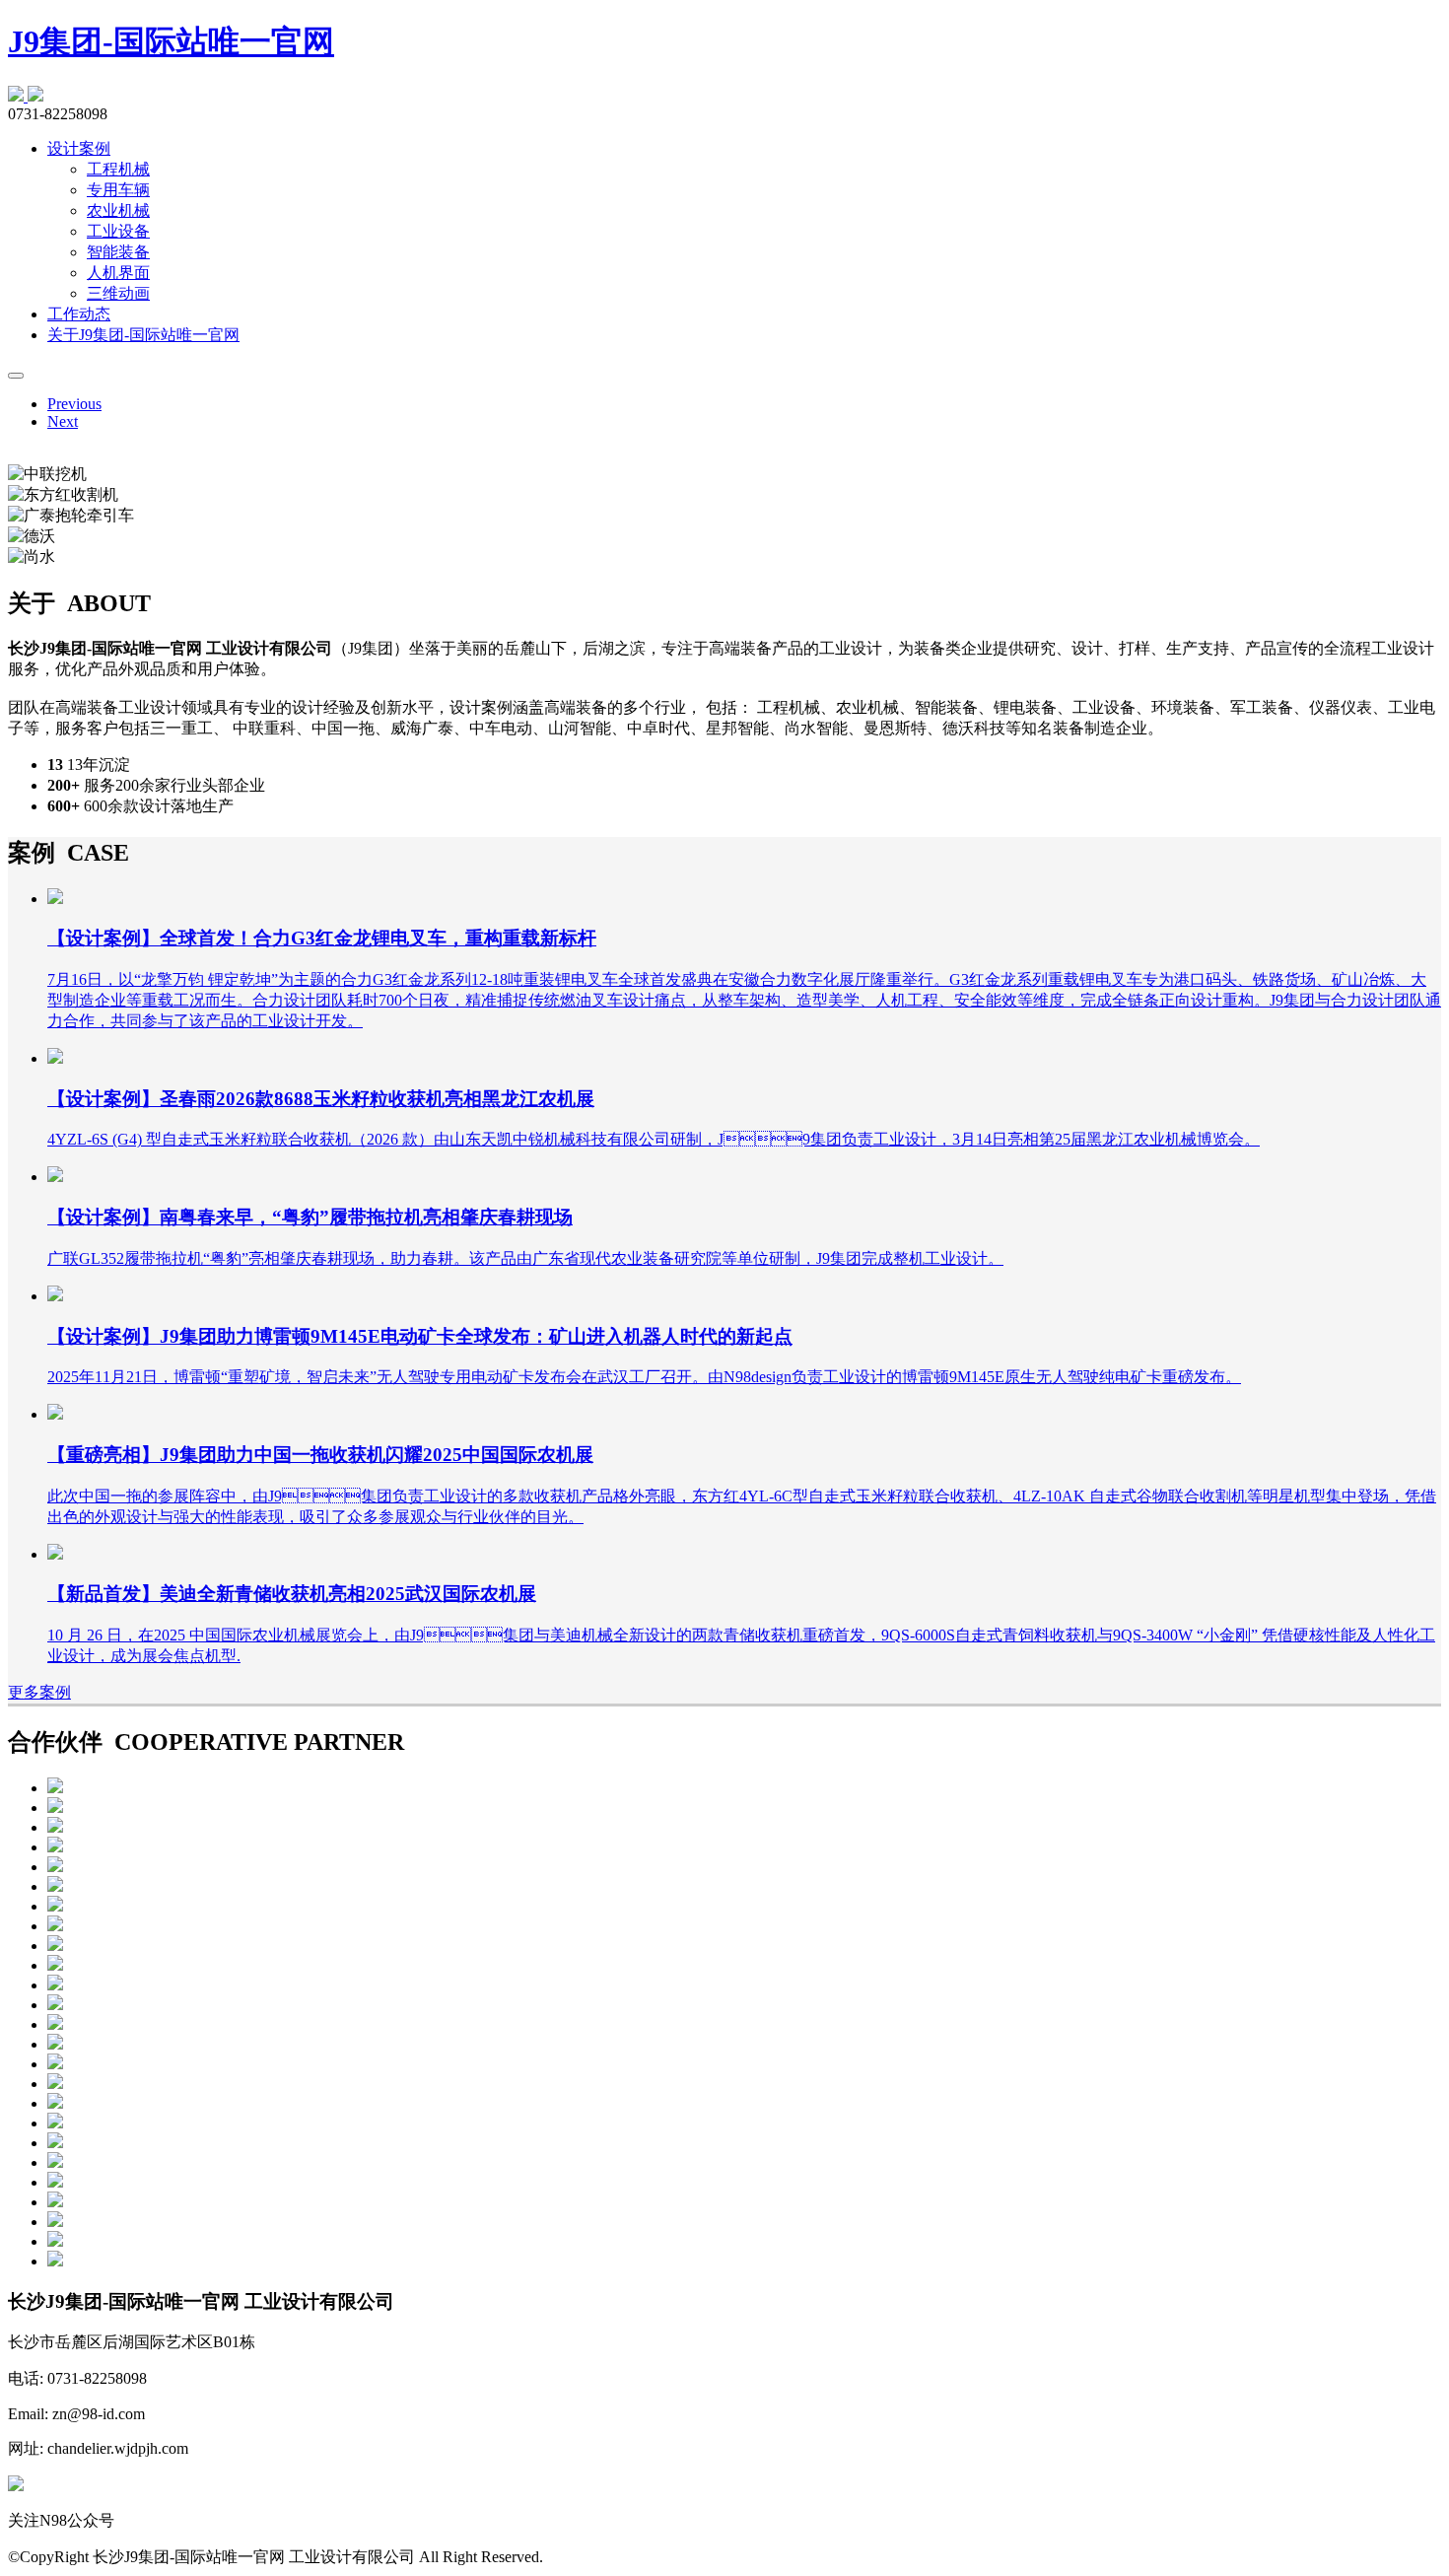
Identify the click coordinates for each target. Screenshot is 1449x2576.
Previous (74, 404)
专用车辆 (118, 190)
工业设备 (118, 231)
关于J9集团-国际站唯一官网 (143, 335)
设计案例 (79, 148)
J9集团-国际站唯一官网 (171, 41)
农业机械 (118, 210)
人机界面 (118, 273)
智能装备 (118, 252)
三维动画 (118, 293)
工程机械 (118, 169)
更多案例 (39, 1692)
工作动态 (79, 314)
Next (63, 421)
